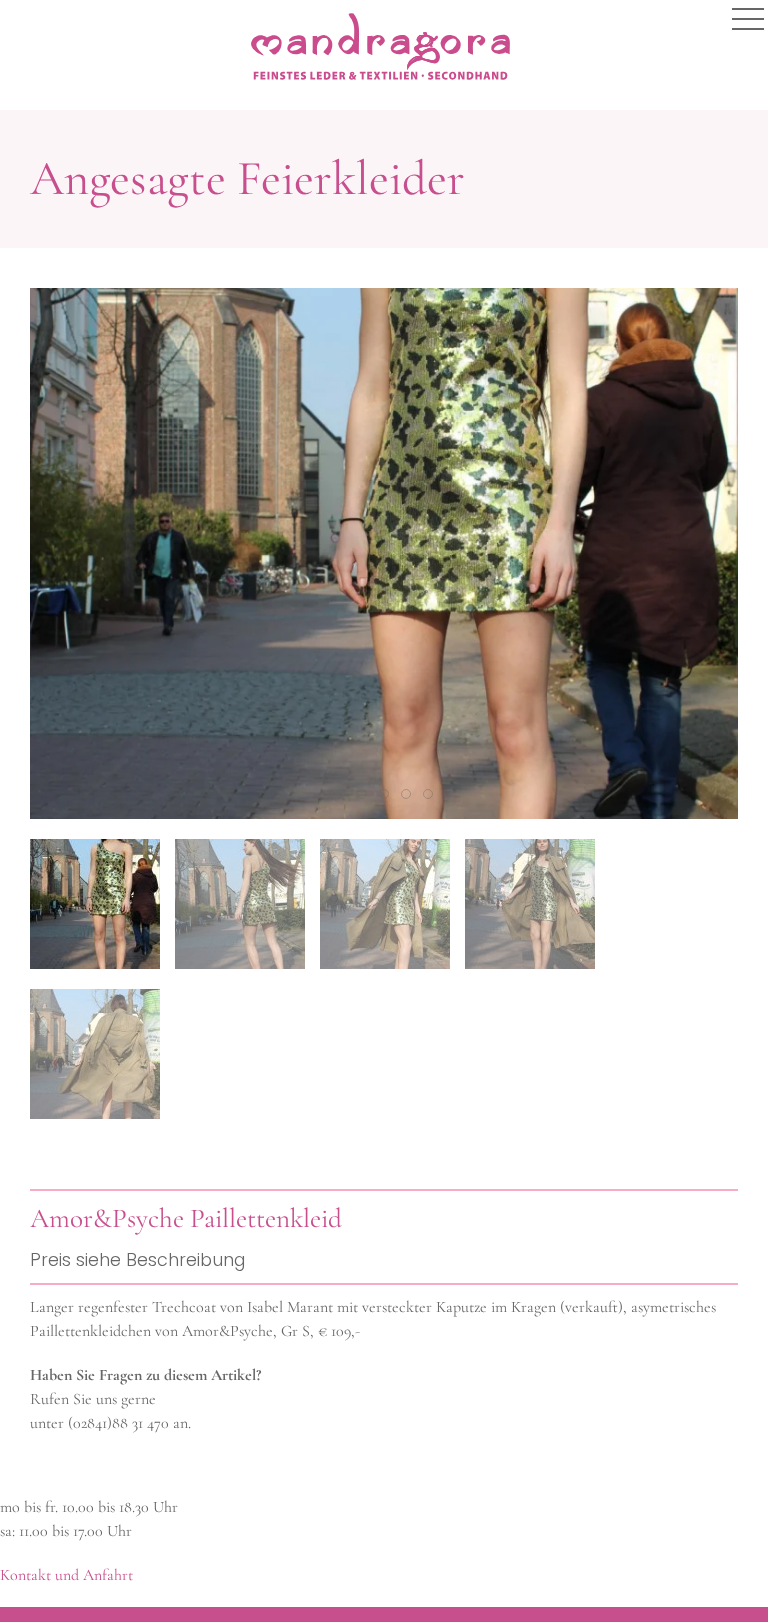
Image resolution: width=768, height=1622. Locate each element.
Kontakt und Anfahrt (66, 1575)
